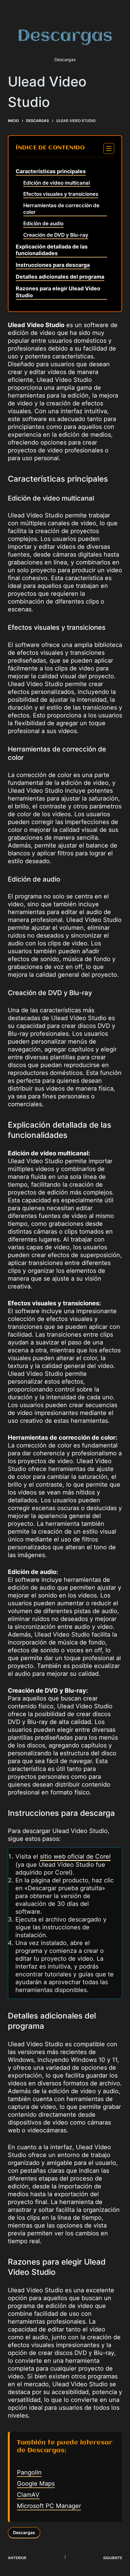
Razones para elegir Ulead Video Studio (58, 292)
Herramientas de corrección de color (61, 209)
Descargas (24, 2532)
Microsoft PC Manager (49, 2506)
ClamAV (28, 2495)
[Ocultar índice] (109, 148)
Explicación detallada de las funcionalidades (52, 250)
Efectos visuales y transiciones (61, 194)
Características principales (51, 171)
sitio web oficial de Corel (75, 1856)
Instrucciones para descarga (53, 265)
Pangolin (29, 2472)
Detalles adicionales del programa (60, 277)
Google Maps (36, 2484)
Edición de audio (43, 223)
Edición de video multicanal (57, 183)
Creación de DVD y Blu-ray (56, 235)
